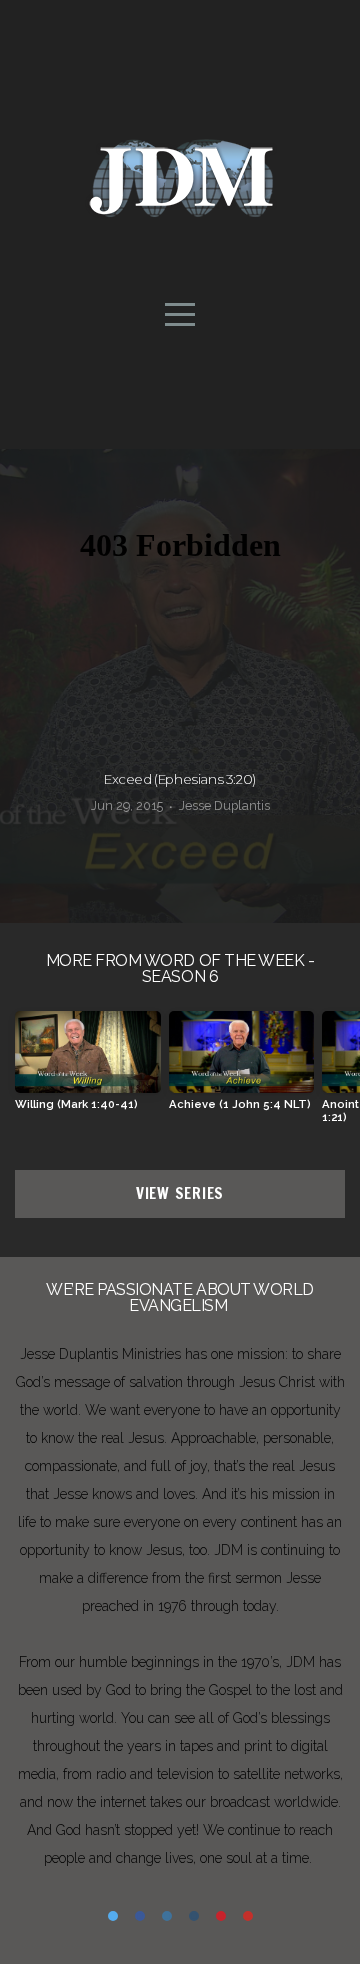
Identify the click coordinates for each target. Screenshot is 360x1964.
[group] (88, 1068)
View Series (180, 1193)
